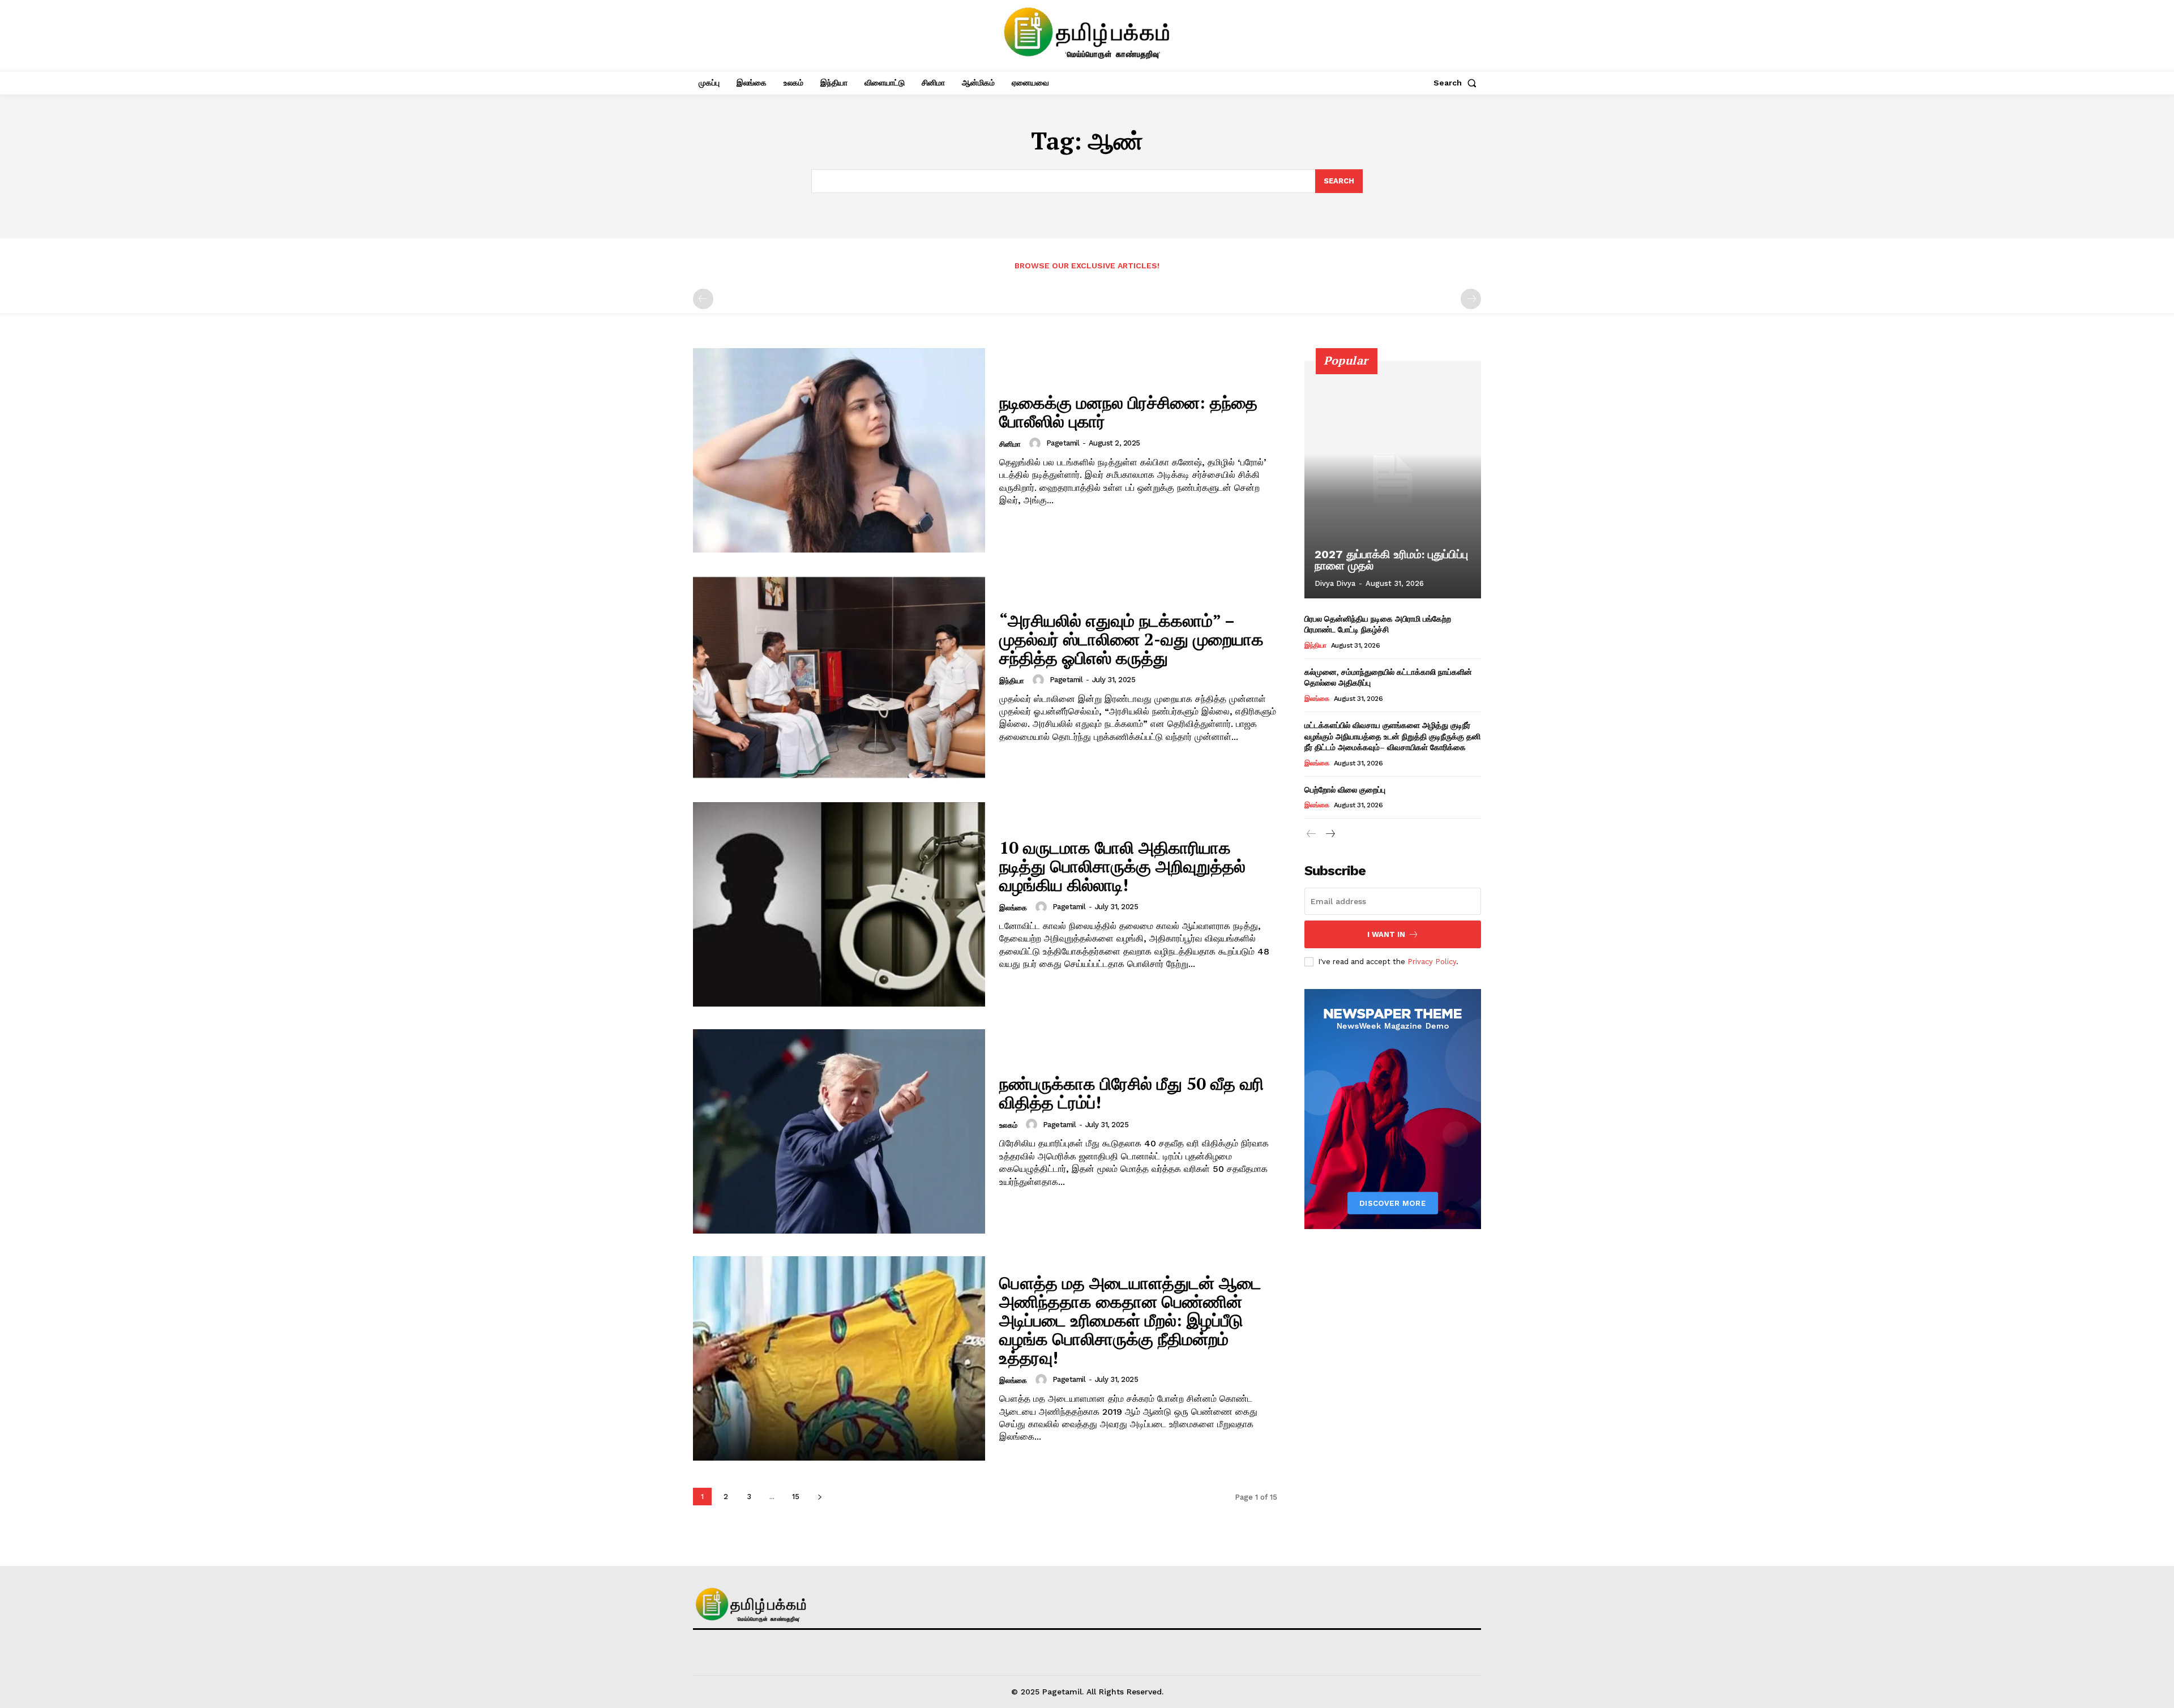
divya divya (1335, 583)
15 (796, 1497)
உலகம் (1008, 1125)
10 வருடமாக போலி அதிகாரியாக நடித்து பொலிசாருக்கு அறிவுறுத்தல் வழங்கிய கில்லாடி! (1122, 866)
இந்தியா (1012, 681)
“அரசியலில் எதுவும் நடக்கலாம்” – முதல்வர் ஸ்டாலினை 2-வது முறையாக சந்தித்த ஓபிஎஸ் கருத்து (1131, 639)
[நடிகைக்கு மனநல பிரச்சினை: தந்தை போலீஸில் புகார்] (839, 450)
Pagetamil (1063, 443)
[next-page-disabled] (1471, 299)
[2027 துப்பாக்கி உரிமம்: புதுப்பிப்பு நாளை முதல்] (1393, 480)
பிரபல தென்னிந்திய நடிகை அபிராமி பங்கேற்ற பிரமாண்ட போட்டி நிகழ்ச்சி (1378, 624)
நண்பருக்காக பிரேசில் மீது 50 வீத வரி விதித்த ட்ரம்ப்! (1131, 1093)
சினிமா (1010, 444)
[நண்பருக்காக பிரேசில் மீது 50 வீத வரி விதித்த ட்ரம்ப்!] (839, 1131)
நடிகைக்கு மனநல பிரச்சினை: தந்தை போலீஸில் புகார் (1128, 412)
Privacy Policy (1432, 962)
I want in (1386, 934)
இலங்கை (1013, 908)
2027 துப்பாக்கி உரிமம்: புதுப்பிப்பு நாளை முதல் (1391, 560)
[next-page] (819, 1497)
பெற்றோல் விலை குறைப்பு (1345, 789)
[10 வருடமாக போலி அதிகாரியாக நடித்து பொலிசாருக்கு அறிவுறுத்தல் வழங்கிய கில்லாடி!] (839, 904)
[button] (1457, 83)
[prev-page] (703, 299)
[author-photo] (1037, 443)
